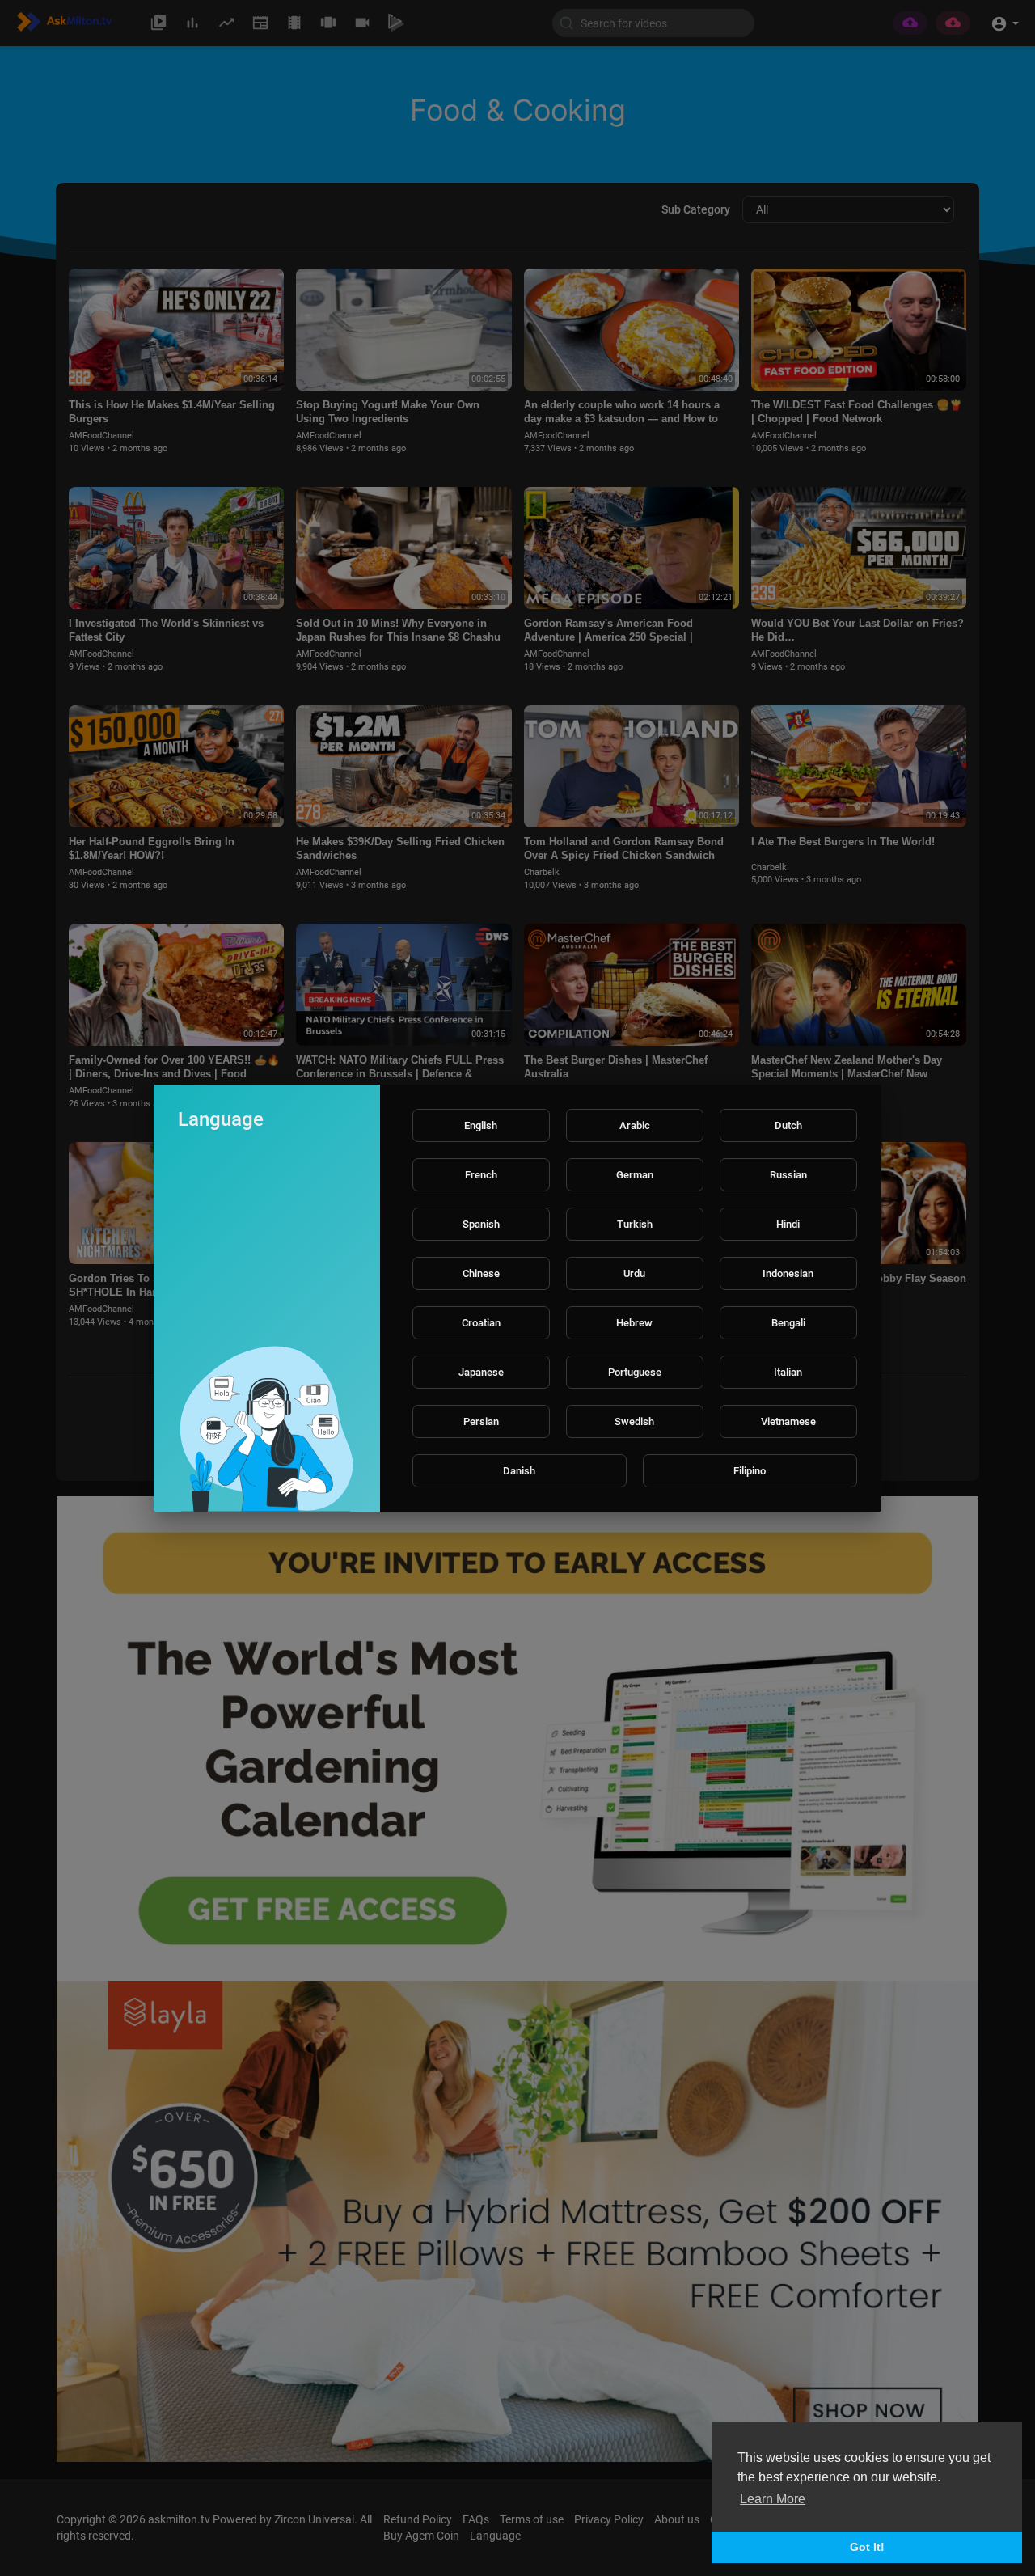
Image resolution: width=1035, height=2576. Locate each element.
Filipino (750, 1471)
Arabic (635, 1125)
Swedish (634, 1421)
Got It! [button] (867, 2547)
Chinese (481, 1273)
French (481, 1175)
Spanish (481, 1224)
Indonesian (788, 1273)
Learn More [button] (773, 2499)
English (481, 1125)
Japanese (481, 1372)
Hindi (788, 1224)
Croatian (481, 1323)
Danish (519, 1471)
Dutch (788, 1125)
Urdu (634, 1273)
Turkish (635, 1224)
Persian (481, 1421)
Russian (788, 1175)
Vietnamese (788, 1421)
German (635, 1175)
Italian (788, 1372)
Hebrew (634, 1323)
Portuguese (635, 1372)
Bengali (788, 1323)
